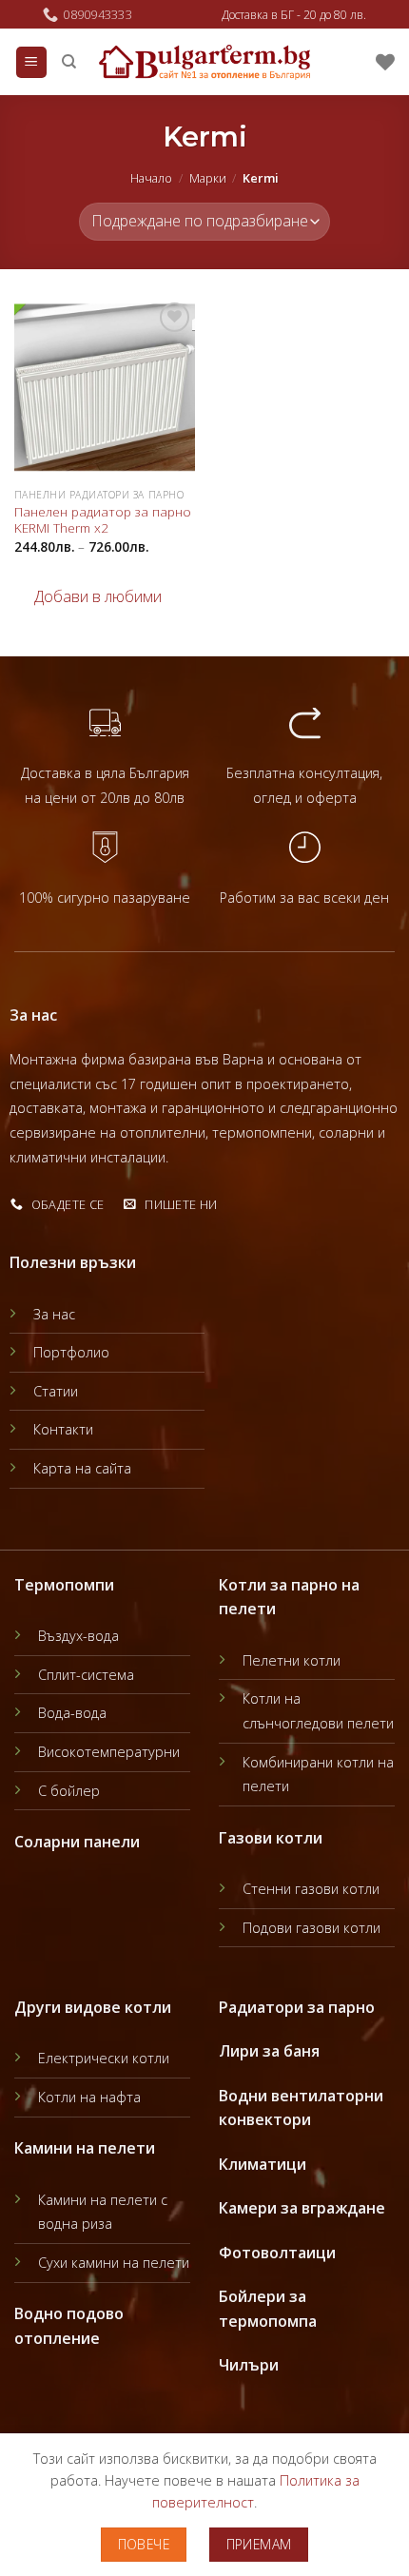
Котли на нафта (89, 2097)
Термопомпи (64, 1585)
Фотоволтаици (277, 2253)
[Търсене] (69, 62)
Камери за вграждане (302, 2208)
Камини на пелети (85, 2148)
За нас (54, 1314)
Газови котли (271, 1838)
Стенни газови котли (311, 1889)
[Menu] (32, 62)
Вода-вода (72, 1713)
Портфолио (71, 1352)
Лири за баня (269, 2051)
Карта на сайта (82, 1468)
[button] (88, 597)
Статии (56, 1391)
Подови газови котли (312, 1928)
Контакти (63, 1429)
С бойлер (69, 1791)
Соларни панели (77, 1842)
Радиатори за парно (297, 2007)
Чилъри (249, 2365)
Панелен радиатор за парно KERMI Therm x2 (103, 520)
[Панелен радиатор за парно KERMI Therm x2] (105, 388)
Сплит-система (86, 1675)
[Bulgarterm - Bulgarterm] (205, 62)
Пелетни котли (292, 1660)
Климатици (263, 2164)
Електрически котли (104, 2058)
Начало (151, 178)
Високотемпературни (109, 1752)
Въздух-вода (78, 1636)
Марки (208, 178)
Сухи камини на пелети (114, 2263)
